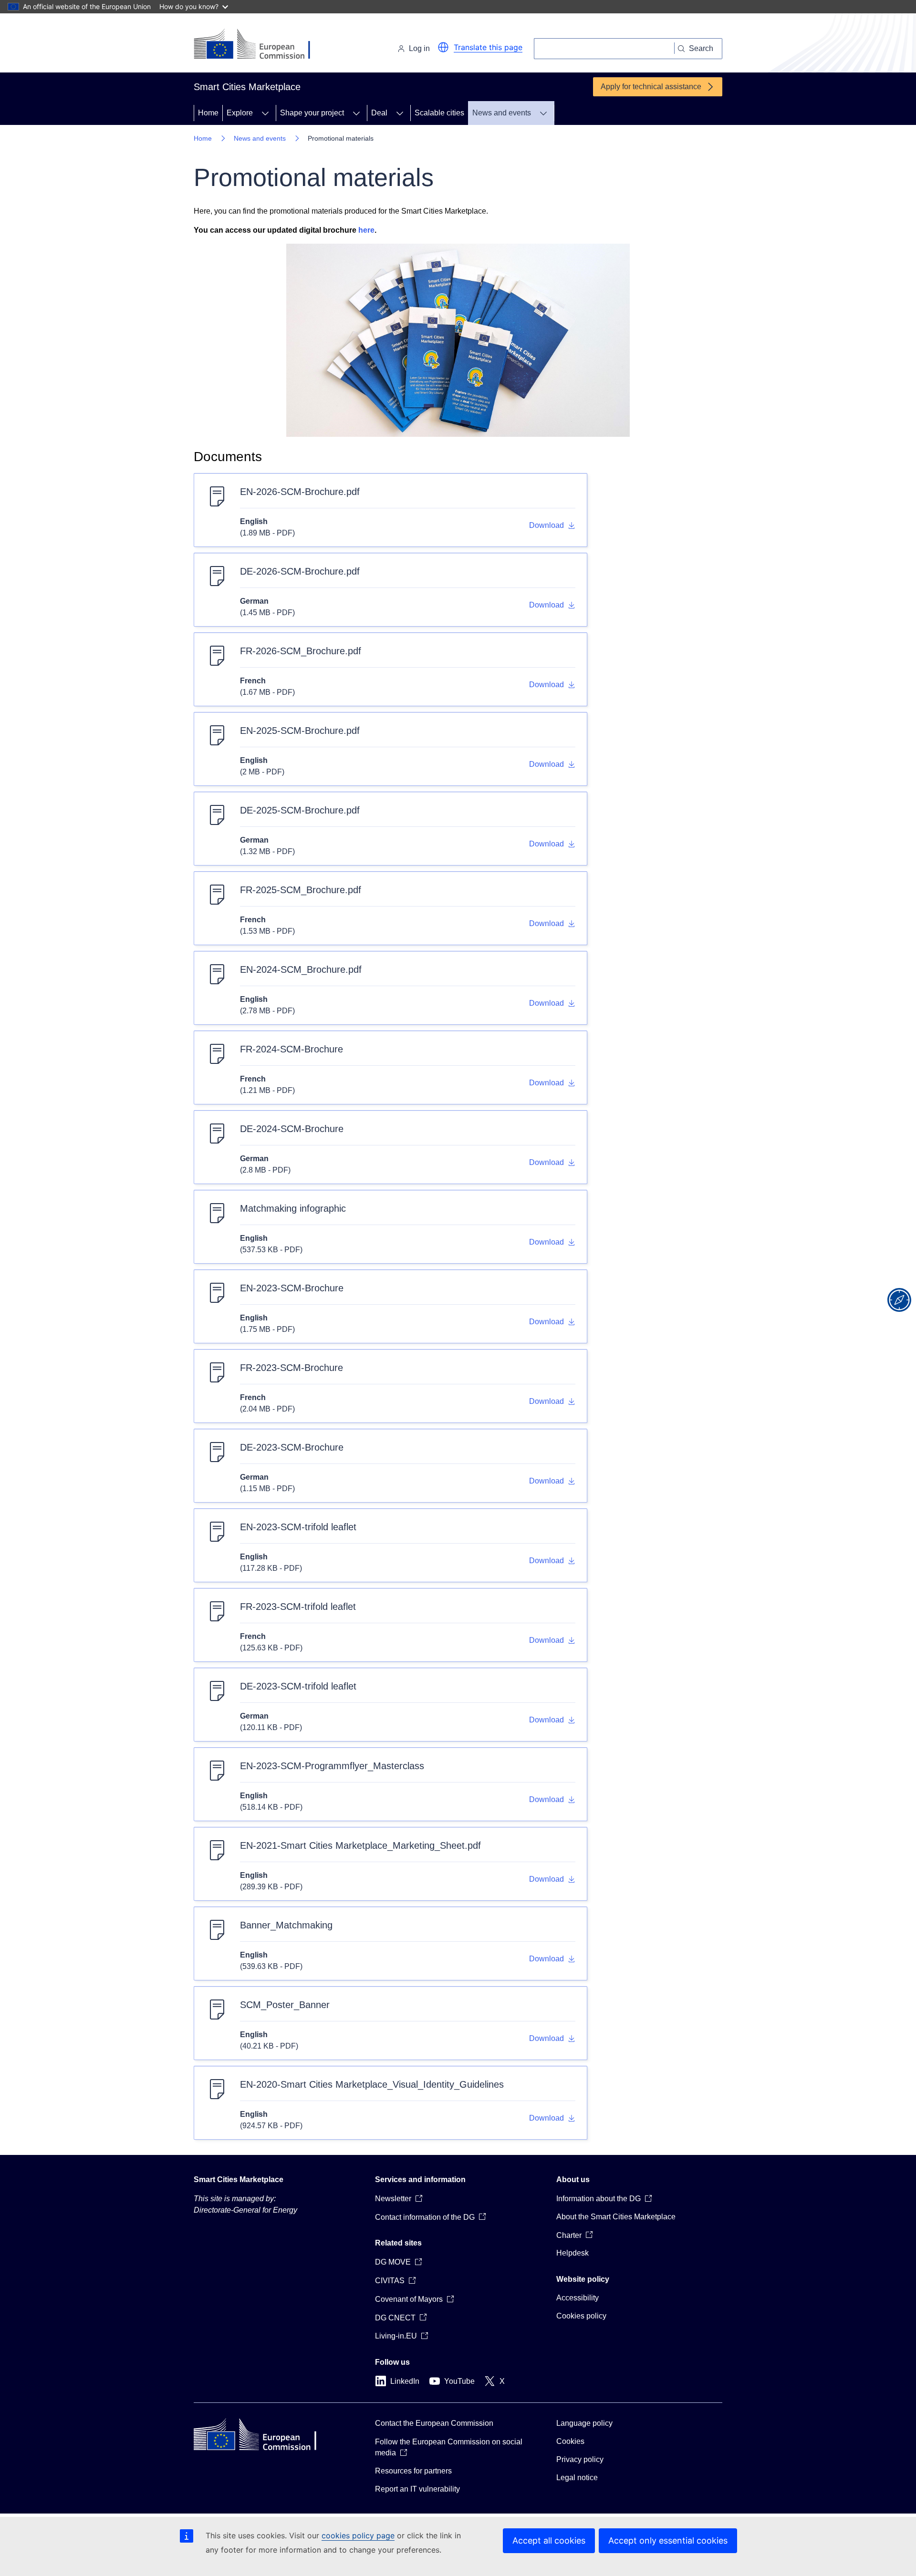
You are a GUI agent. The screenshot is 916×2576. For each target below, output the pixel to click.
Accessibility (578, 2298)
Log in (419, 48)
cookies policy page (358, 2535)
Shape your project (312, 113)
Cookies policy (581, 2316)
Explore (240, 113)
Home (208, 113)
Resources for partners (413, 2471)
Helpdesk (572, 2253)
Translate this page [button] (488, 47)
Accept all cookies (549, 2540)
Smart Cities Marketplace (239, 2179)
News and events (502, 113)
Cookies (570, 2441)
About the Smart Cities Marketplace (616, 2217)
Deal (379, 113)
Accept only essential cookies (668, 2540)
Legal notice (577, 2478)
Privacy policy (580, 2459)
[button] (443, 47)
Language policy (584, 2423)
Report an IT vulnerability (417, 2489)
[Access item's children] (265, 113)
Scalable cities (439, 113)
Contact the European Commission (434, 2423)
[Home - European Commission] (259, 45)
